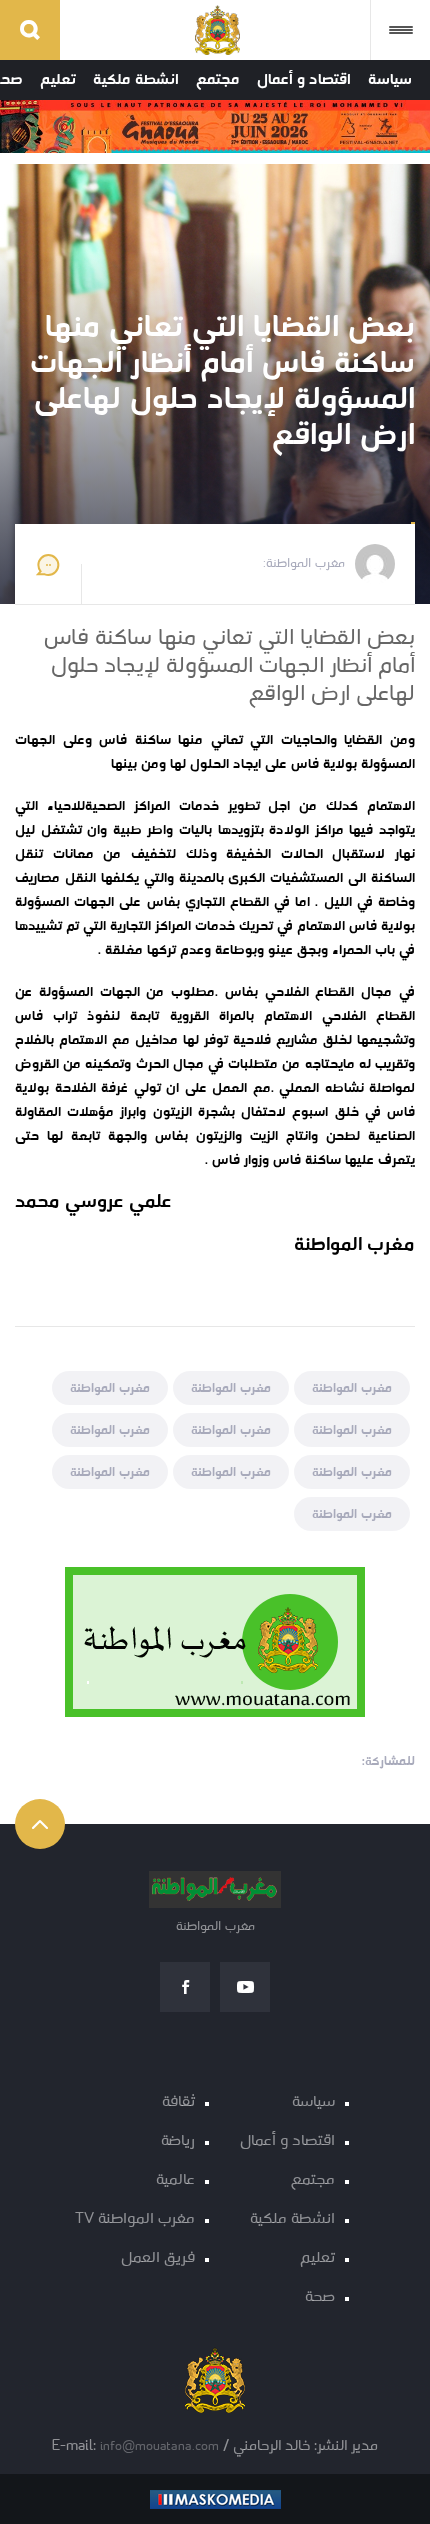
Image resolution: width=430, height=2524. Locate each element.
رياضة (178, 2141)
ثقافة (178, 2102)
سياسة (390, 80)
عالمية (175, 2180)
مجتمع (218, 80)
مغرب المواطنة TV (135, 2219)
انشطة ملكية (136, 80)
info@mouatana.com (159, 2446)
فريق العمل (158, 2258)
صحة (320, 2297)
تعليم (58, 80)
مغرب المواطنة (352, 1388)
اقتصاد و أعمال (304, 80)
